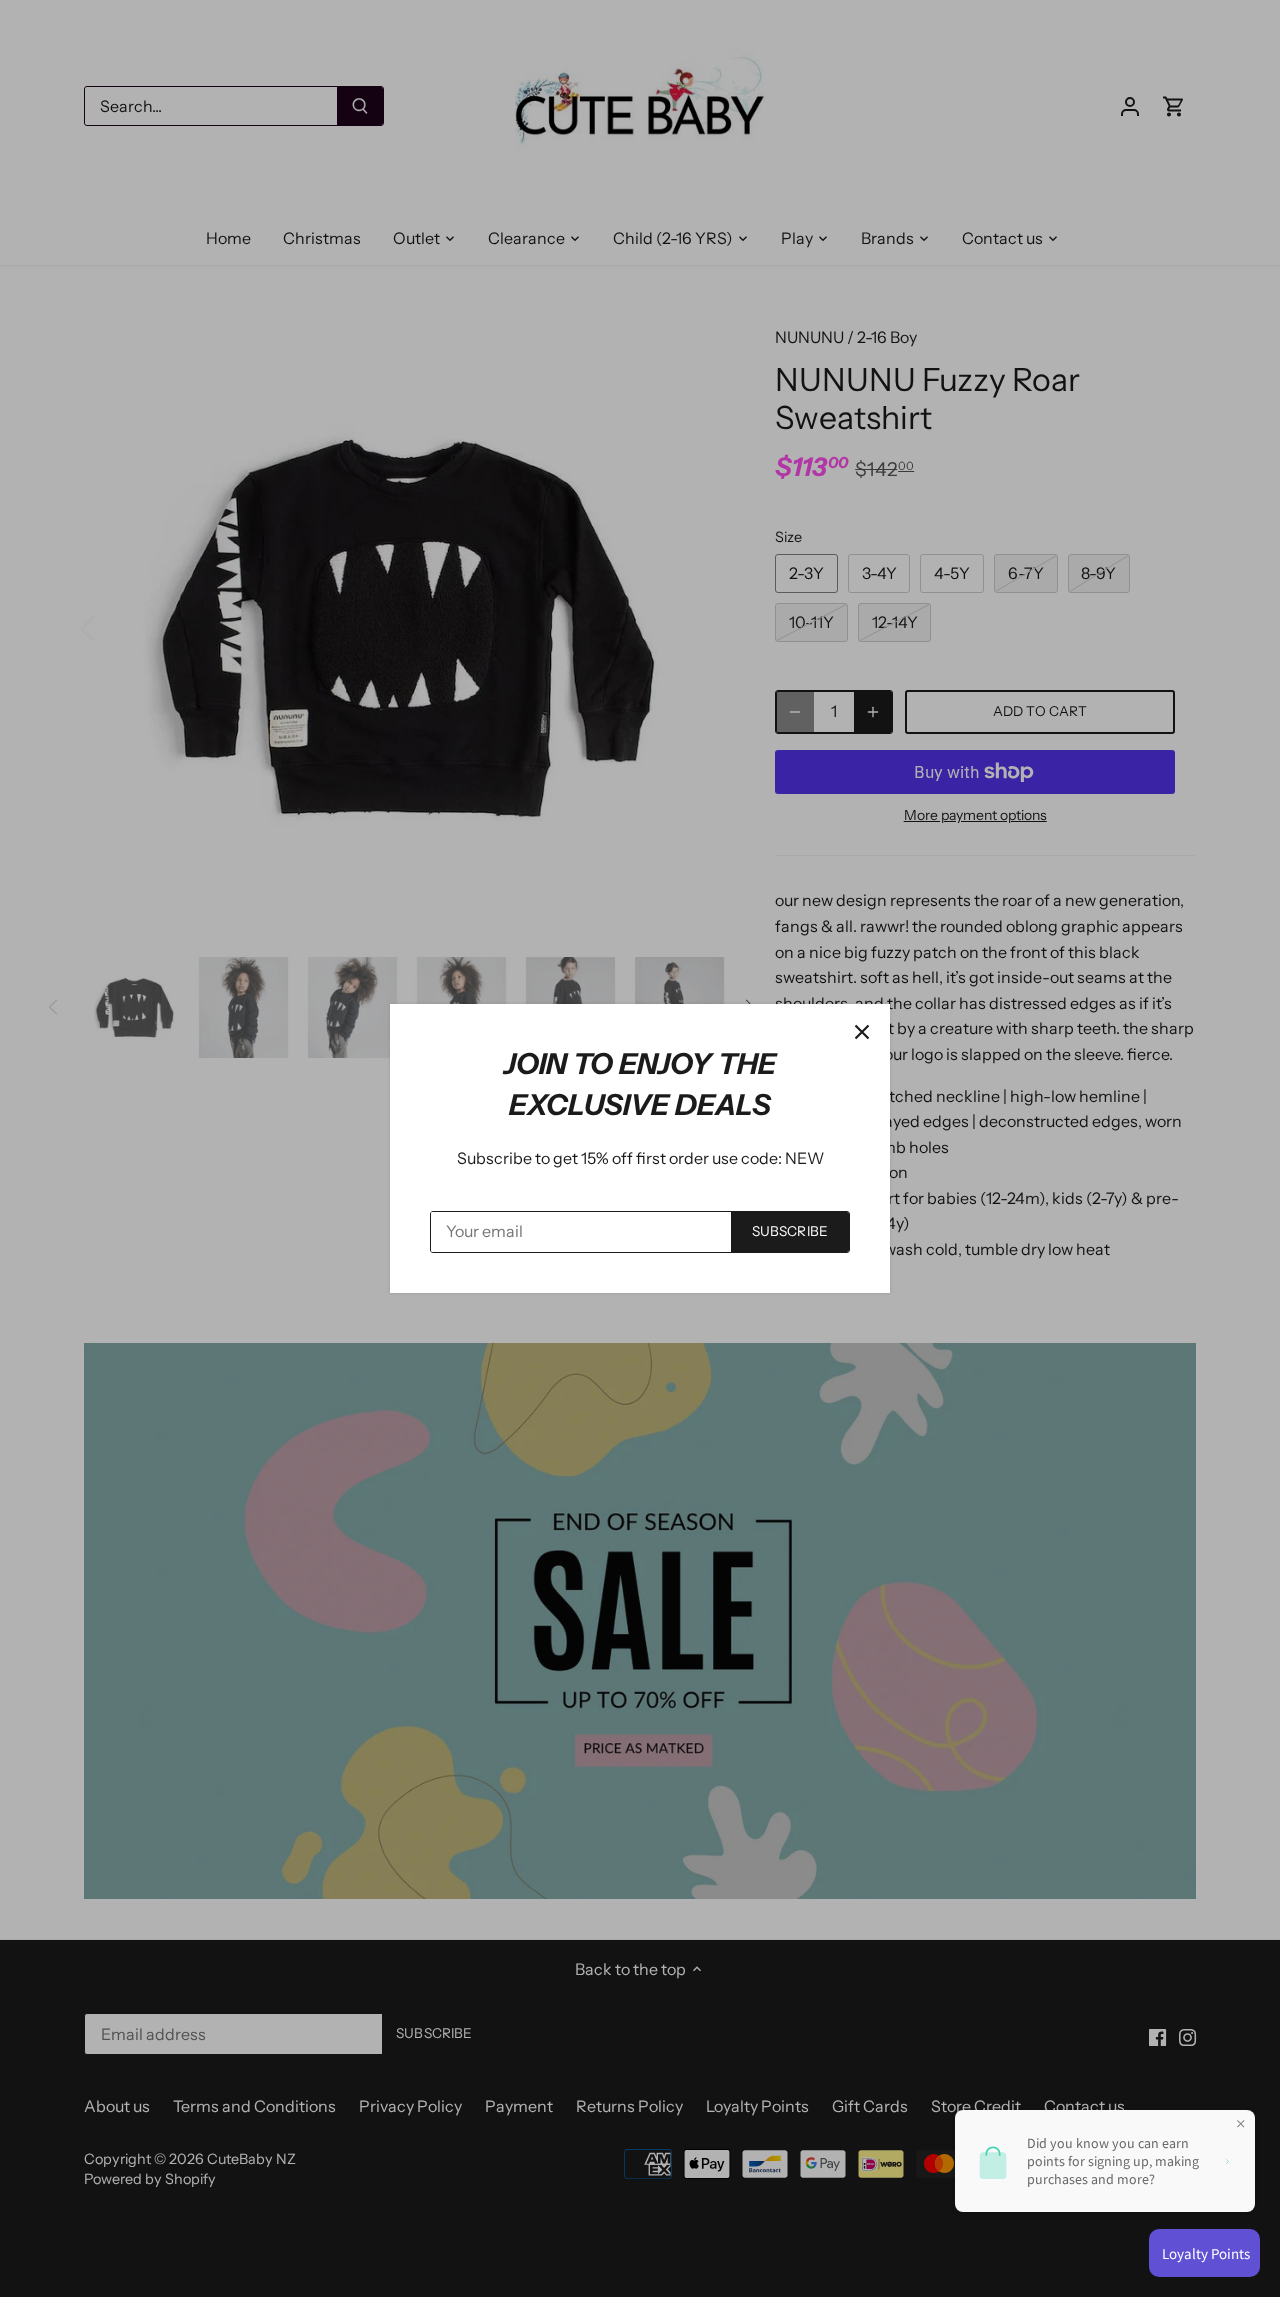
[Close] (862, 1032)
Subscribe (790, 1231)
